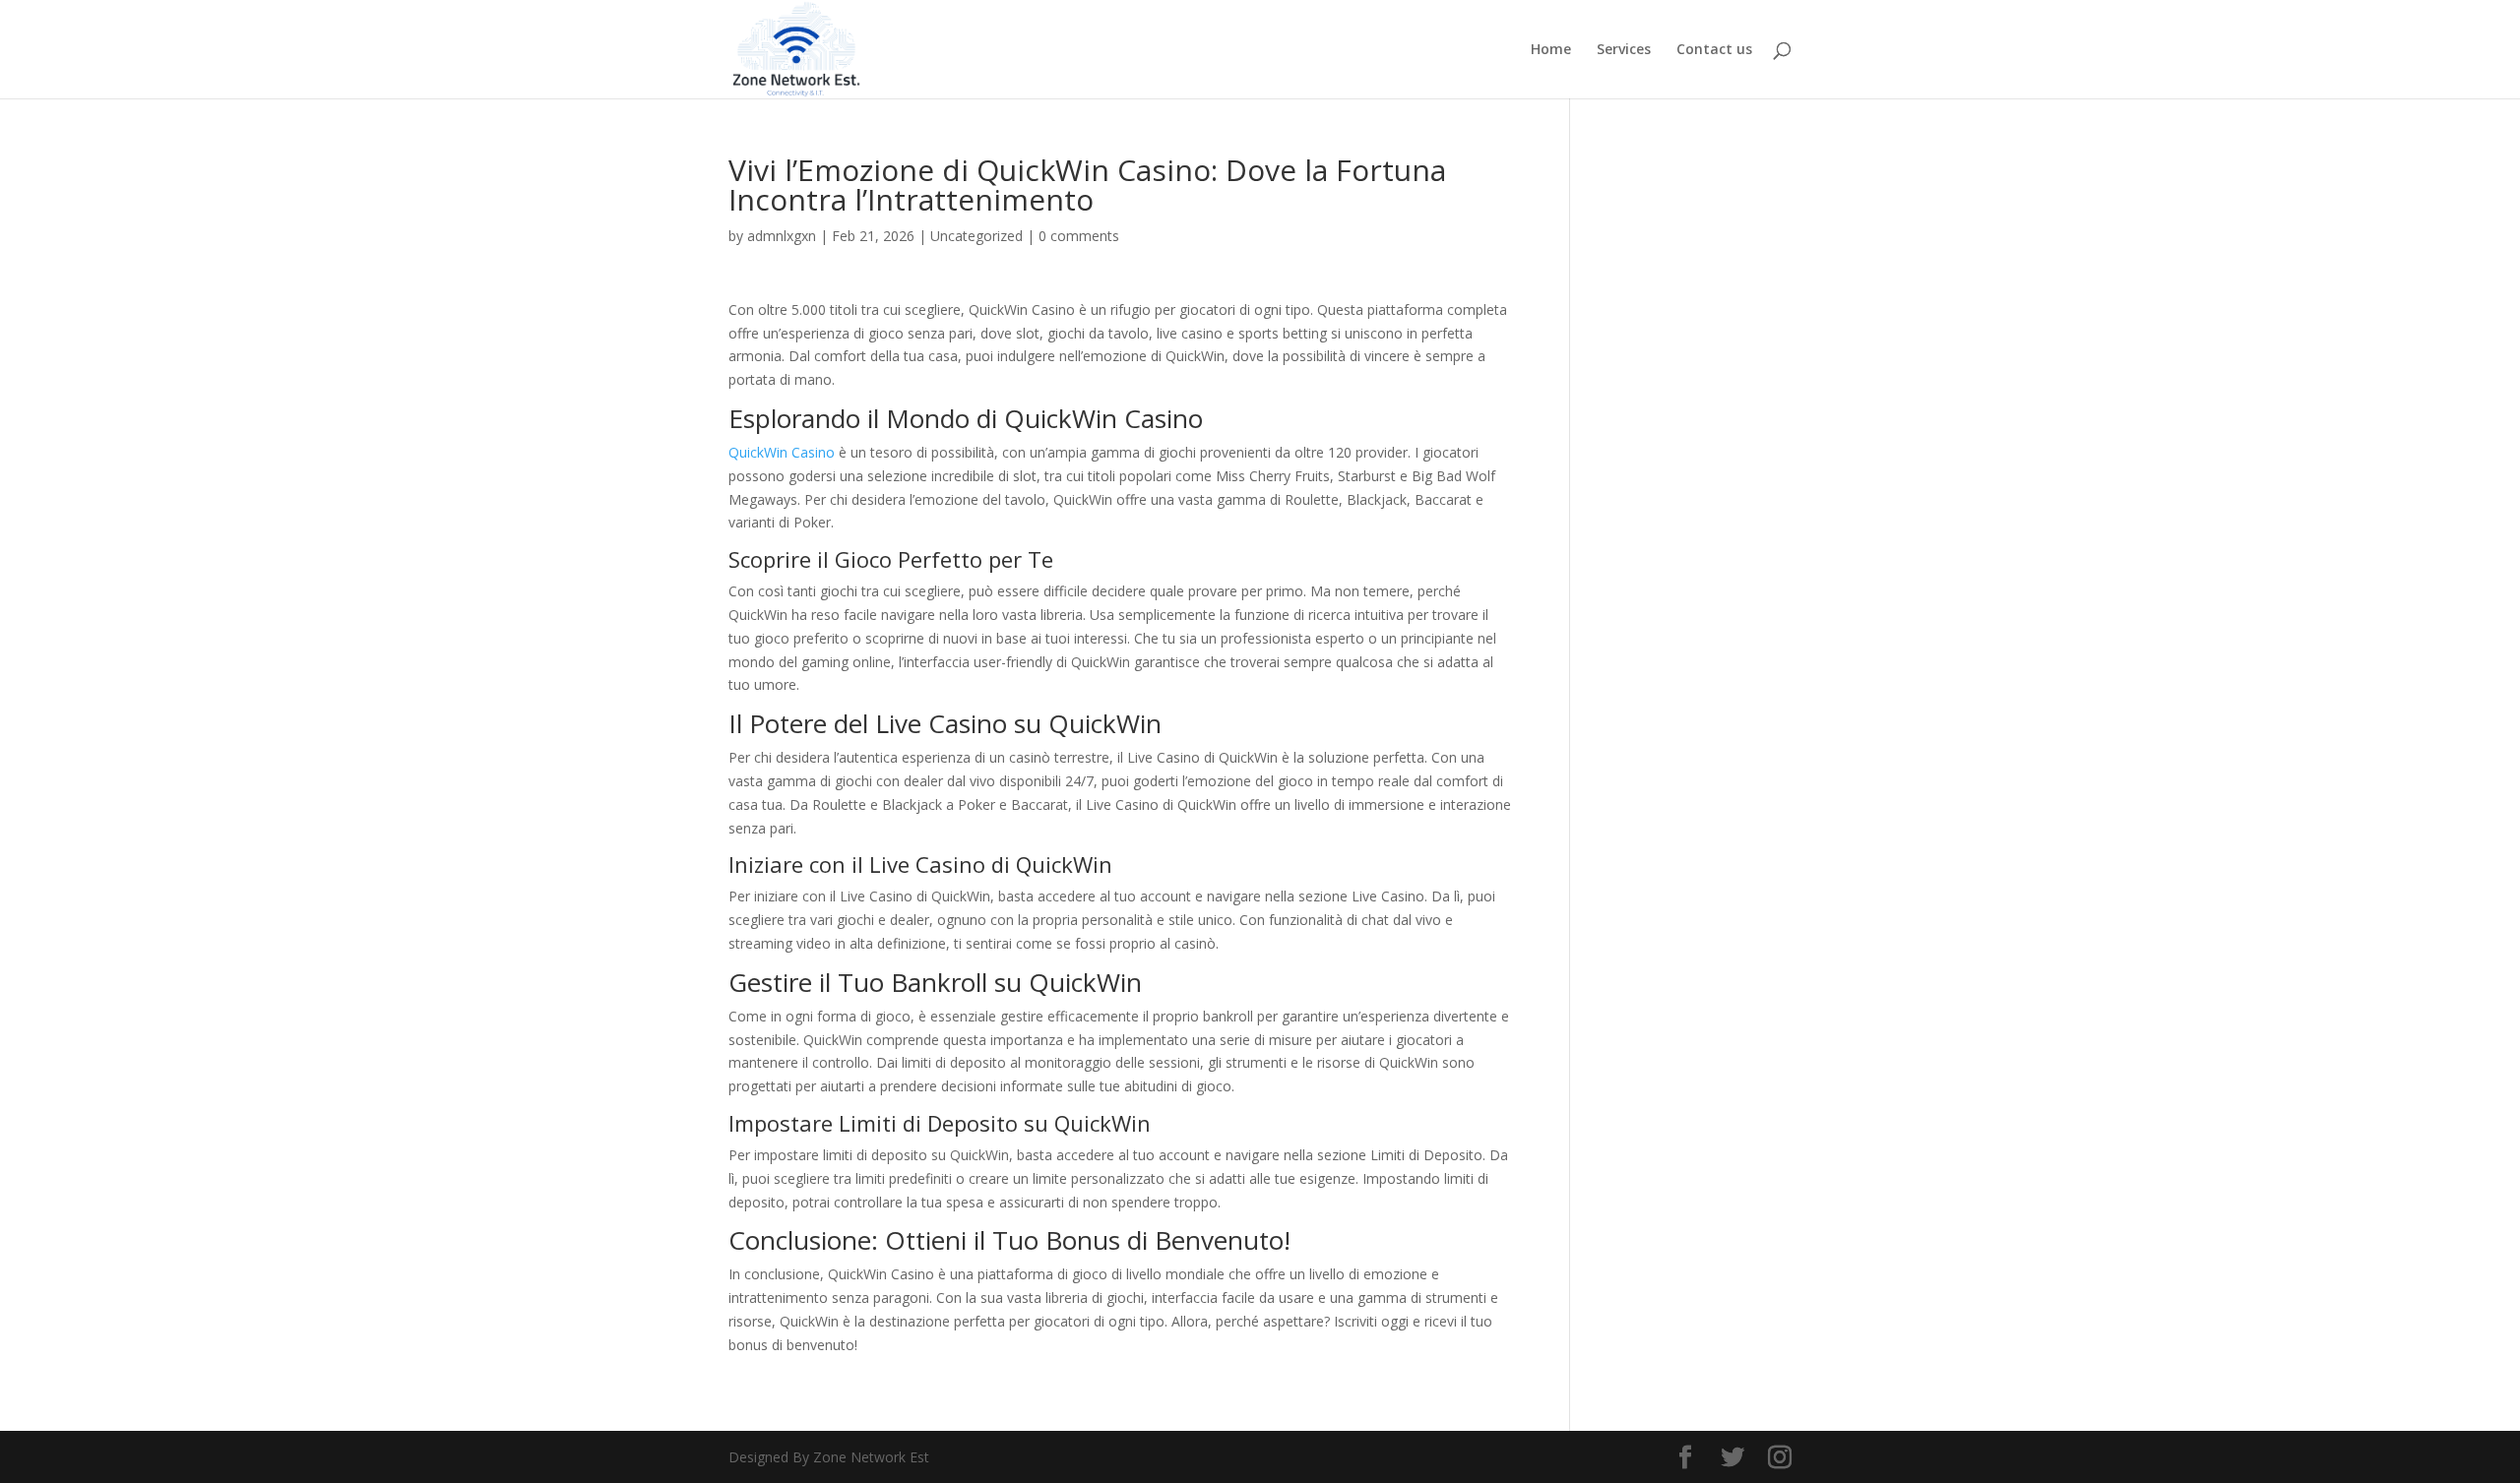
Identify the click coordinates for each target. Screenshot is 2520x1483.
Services (1624, 50)
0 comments (1079, 236)
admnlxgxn (782, 236)
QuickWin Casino (782, 452)
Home (1551, 50)
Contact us (1714, 50)
